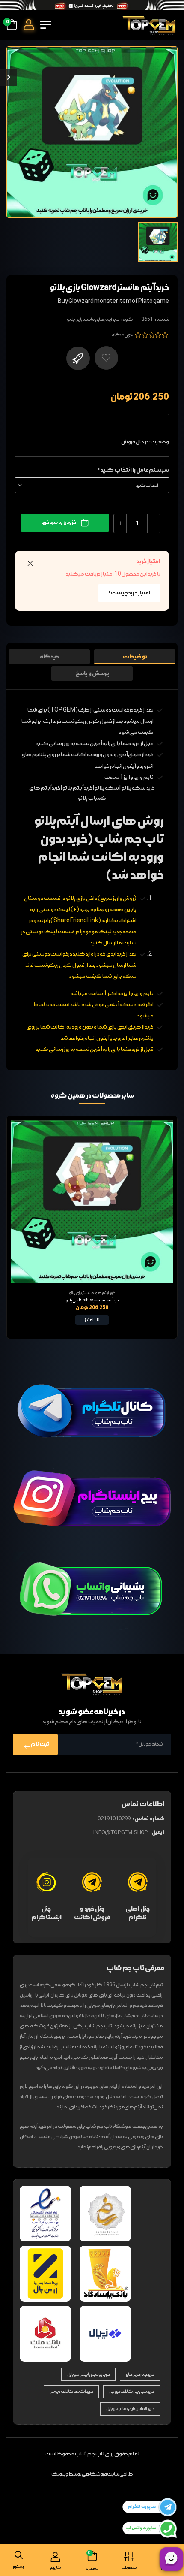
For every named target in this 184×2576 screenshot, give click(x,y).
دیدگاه (49, 657)
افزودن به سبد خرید (59, 522)
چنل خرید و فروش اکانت (92, 1913)
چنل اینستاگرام (46, 1913)
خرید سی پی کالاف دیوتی (132, 2392)
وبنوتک (60, 2474)
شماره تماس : (148, 1819)
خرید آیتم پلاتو (77, 788)
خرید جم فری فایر (140, 2374)
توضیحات (135, 657)
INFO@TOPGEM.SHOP (121, 1833)
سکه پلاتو (107, 788)
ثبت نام (40, 1745)
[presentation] (13, 1227)
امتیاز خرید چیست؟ (129, 593)
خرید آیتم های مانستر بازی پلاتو (93, 320)
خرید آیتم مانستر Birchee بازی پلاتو (92, 1300)
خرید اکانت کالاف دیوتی (71, 2392)
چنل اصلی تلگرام (138, 1913)
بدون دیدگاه (122, 335)
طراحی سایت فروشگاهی (107, 2474)
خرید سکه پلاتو (138, 788)
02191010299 (114, 1819)
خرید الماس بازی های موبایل (130, 2409)
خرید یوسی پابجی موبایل (88, 2374)
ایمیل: (157, 1832)
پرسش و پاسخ (92, 673)
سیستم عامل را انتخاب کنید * (133, 470)
